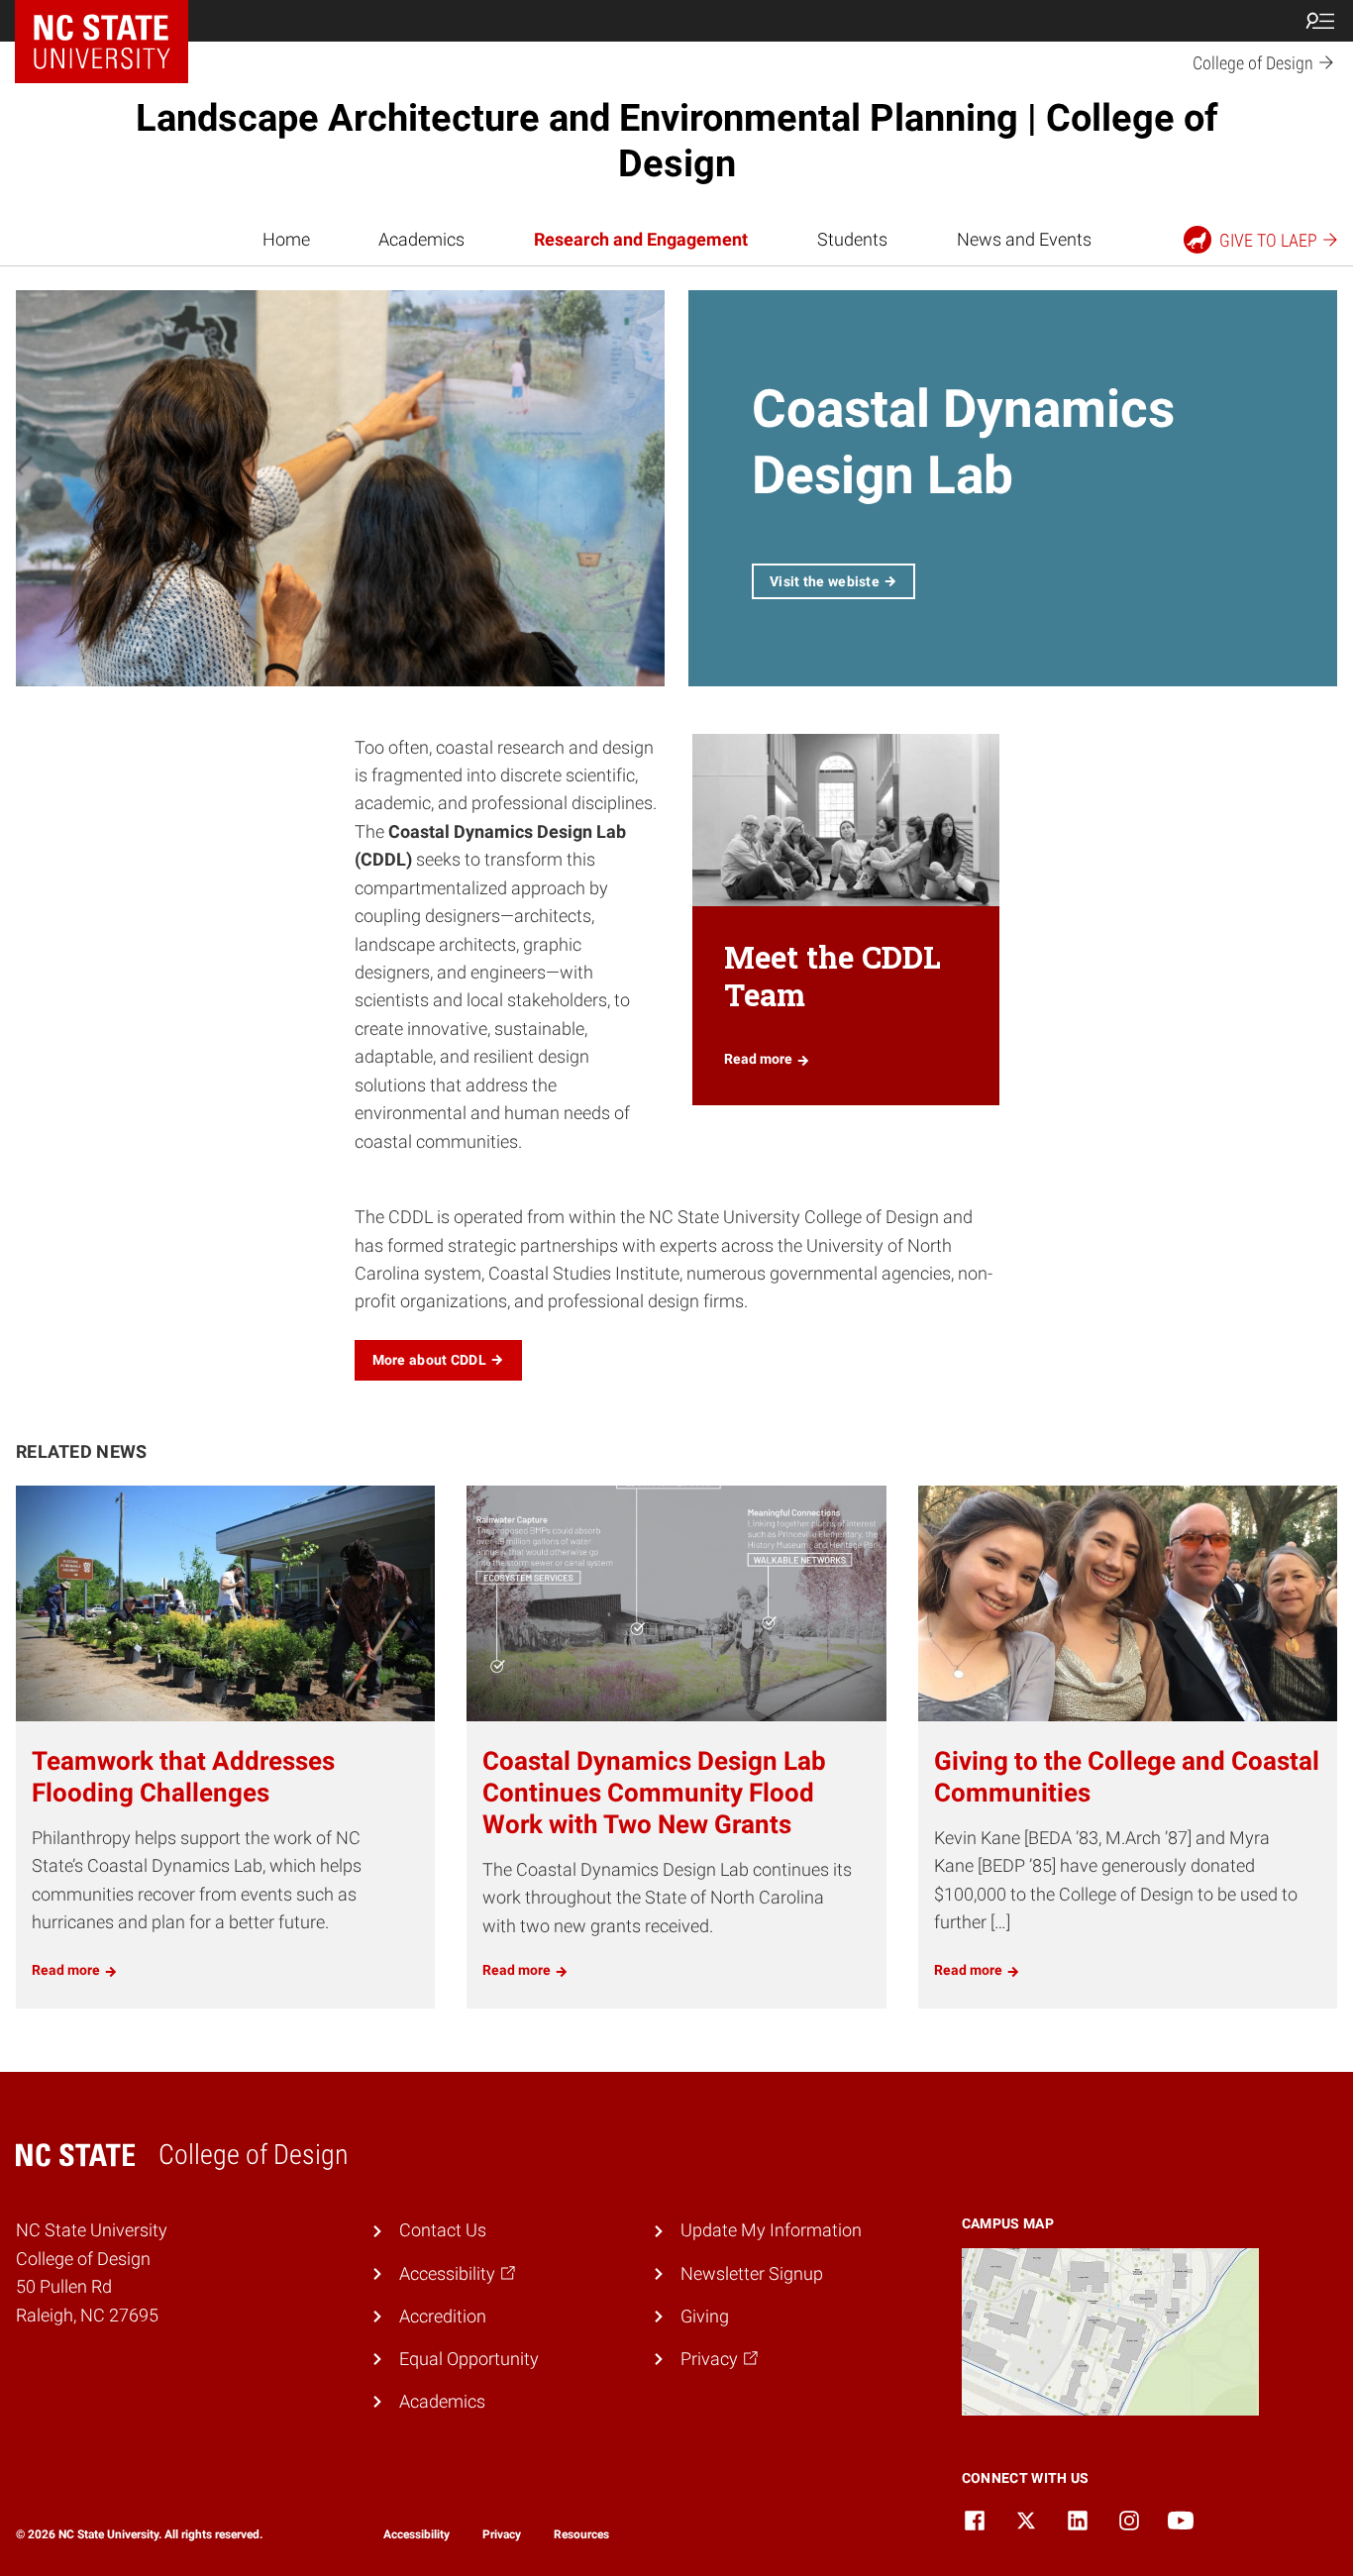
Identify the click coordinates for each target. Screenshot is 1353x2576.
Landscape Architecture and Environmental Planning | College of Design (677, 141)
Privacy (502, 2534)
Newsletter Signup (752, 2274)
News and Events (1024, 240)
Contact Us (443, 2230)
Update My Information (771, 2230)
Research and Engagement (641, 240)
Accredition (443, 2317)
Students (852, 240)
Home (286, 240)
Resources (581, 2534)
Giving (705, 2317)
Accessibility (416, 2534)
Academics (421, 240)
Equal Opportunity (469, 2359)
